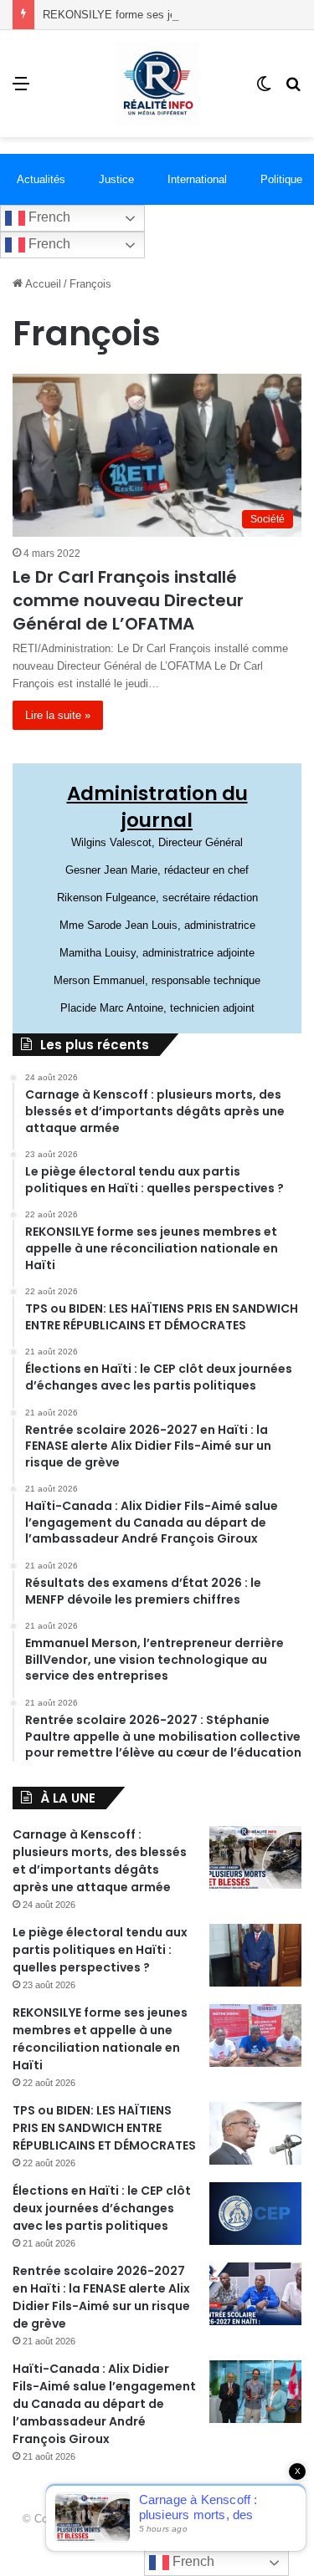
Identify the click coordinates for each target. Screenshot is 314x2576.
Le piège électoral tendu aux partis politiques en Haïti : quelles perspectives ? (100, 1950)
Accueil (42, 284)
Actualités (41, 179)
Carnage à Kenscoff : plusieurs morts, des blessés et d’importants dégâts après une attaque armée (100, 1861)
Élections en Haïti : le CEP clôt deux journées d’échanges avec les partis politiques (102, 2208)
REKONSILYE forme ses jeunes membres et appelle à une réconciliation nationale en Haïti (100, 2039)
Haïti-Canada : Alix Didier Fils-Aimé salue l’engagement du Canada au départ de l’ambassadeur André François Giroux (104, 2404)
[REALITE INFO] (157, 84)
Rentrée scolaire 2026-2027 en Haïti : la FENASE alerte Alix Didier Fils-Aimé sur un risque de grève (101, 2297)
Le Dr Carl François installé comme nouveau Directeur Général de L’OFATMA (128, 600)
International (197, 179)
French (48, 217)
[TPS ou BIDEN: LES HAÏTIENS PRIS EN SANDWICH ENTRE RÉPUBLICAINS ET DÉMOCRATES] (255, 2133)
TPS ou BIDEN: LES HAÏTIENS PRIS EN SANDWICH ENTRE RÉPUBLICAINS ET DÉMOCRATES (104, 2128)
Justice (116, 179)
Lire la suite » (58, 715)
